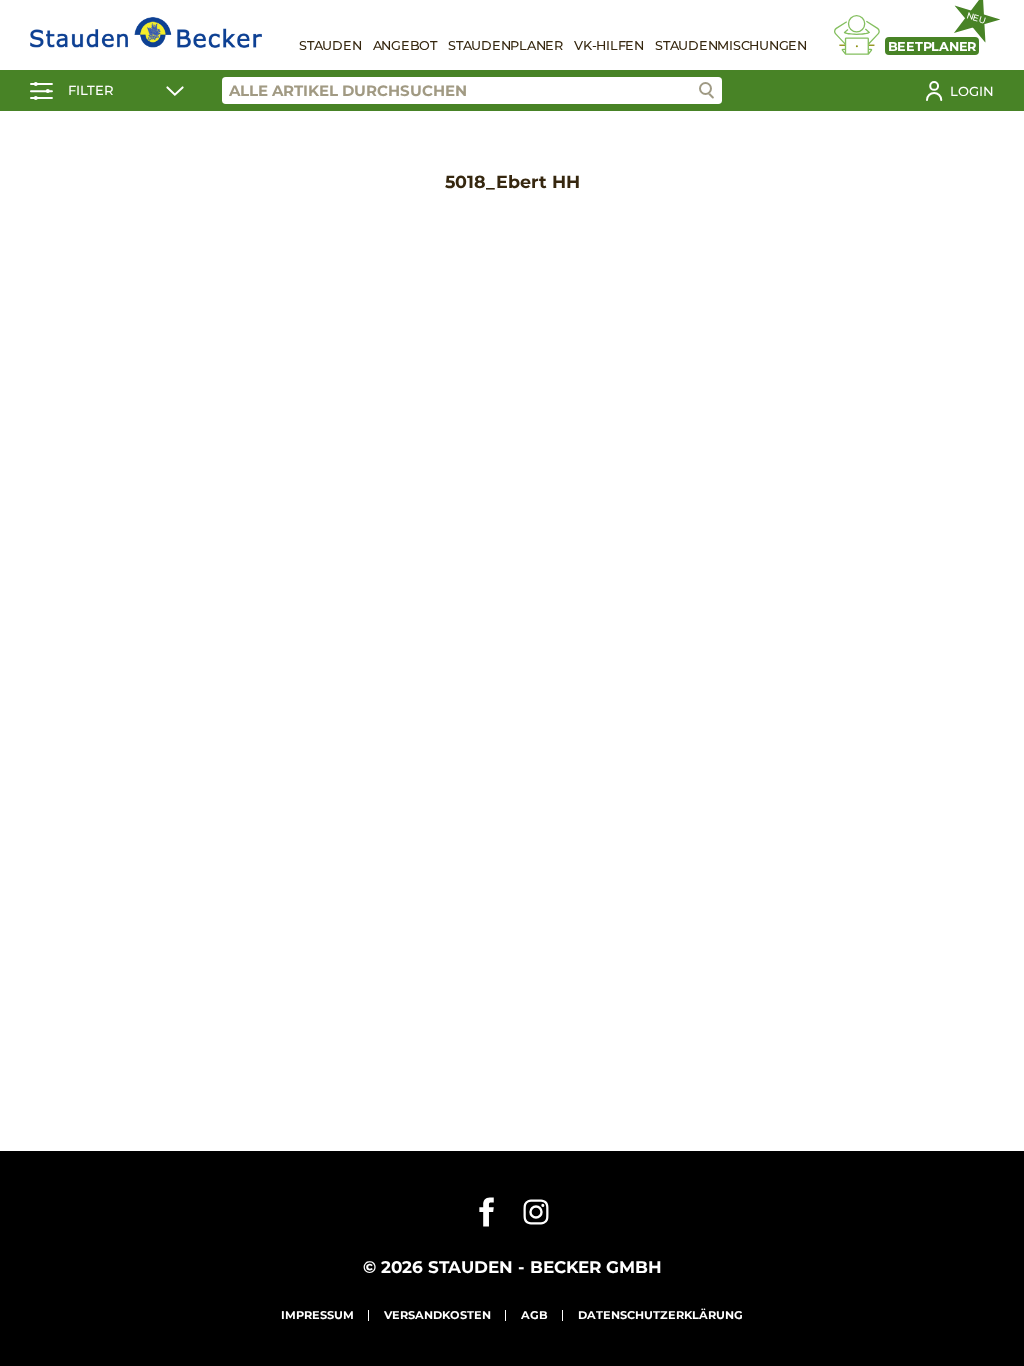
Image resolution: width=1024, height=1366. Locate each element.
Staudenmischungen (731, 45)
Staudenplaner (505, 45)
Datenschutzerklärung (660, 1315)
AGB (534, 1315)
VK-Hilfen (609, 45)
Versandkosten (437, 1315)
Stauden (330, 45)
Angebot (405, 45)
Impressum (317, 1315)
